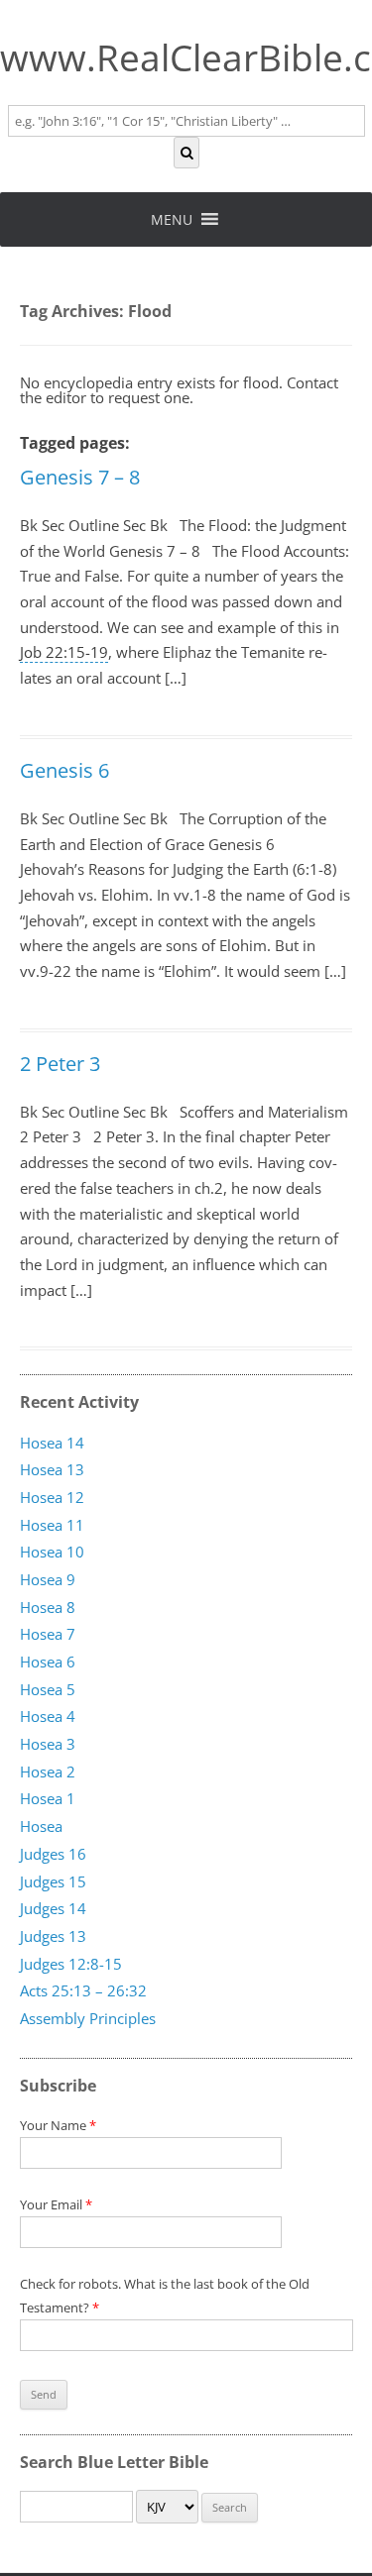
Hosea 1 (48, 1799)
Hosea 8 (48, 1607)
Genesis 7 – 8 (80, 477)
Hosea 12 (52, 1498)
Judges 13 (53, 1937)
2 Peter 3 (60, 1064)
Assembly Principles (88, 2019)
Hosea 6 (48, 1663)
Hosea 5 (48, 1689)
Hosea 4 (48, 1717)
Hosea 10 (52, 1553)
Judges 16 (53, 1855)
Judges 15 (53, 1881)
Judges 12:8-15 (71, 1964)
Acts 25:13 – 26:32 (83, 1991)
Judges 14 (53, 1909)
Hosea (41, 1827)
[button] (172, 219)
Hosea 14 (52, 1443)
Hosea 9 (48, 1580)
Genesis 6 (64, 770)
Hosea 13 (52, 1470)
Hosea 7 (48, 1635)
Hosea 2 (48, 1772)
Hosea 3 (48, 1745)
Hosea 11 (52, 1525)
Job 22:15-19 (64, 652)
